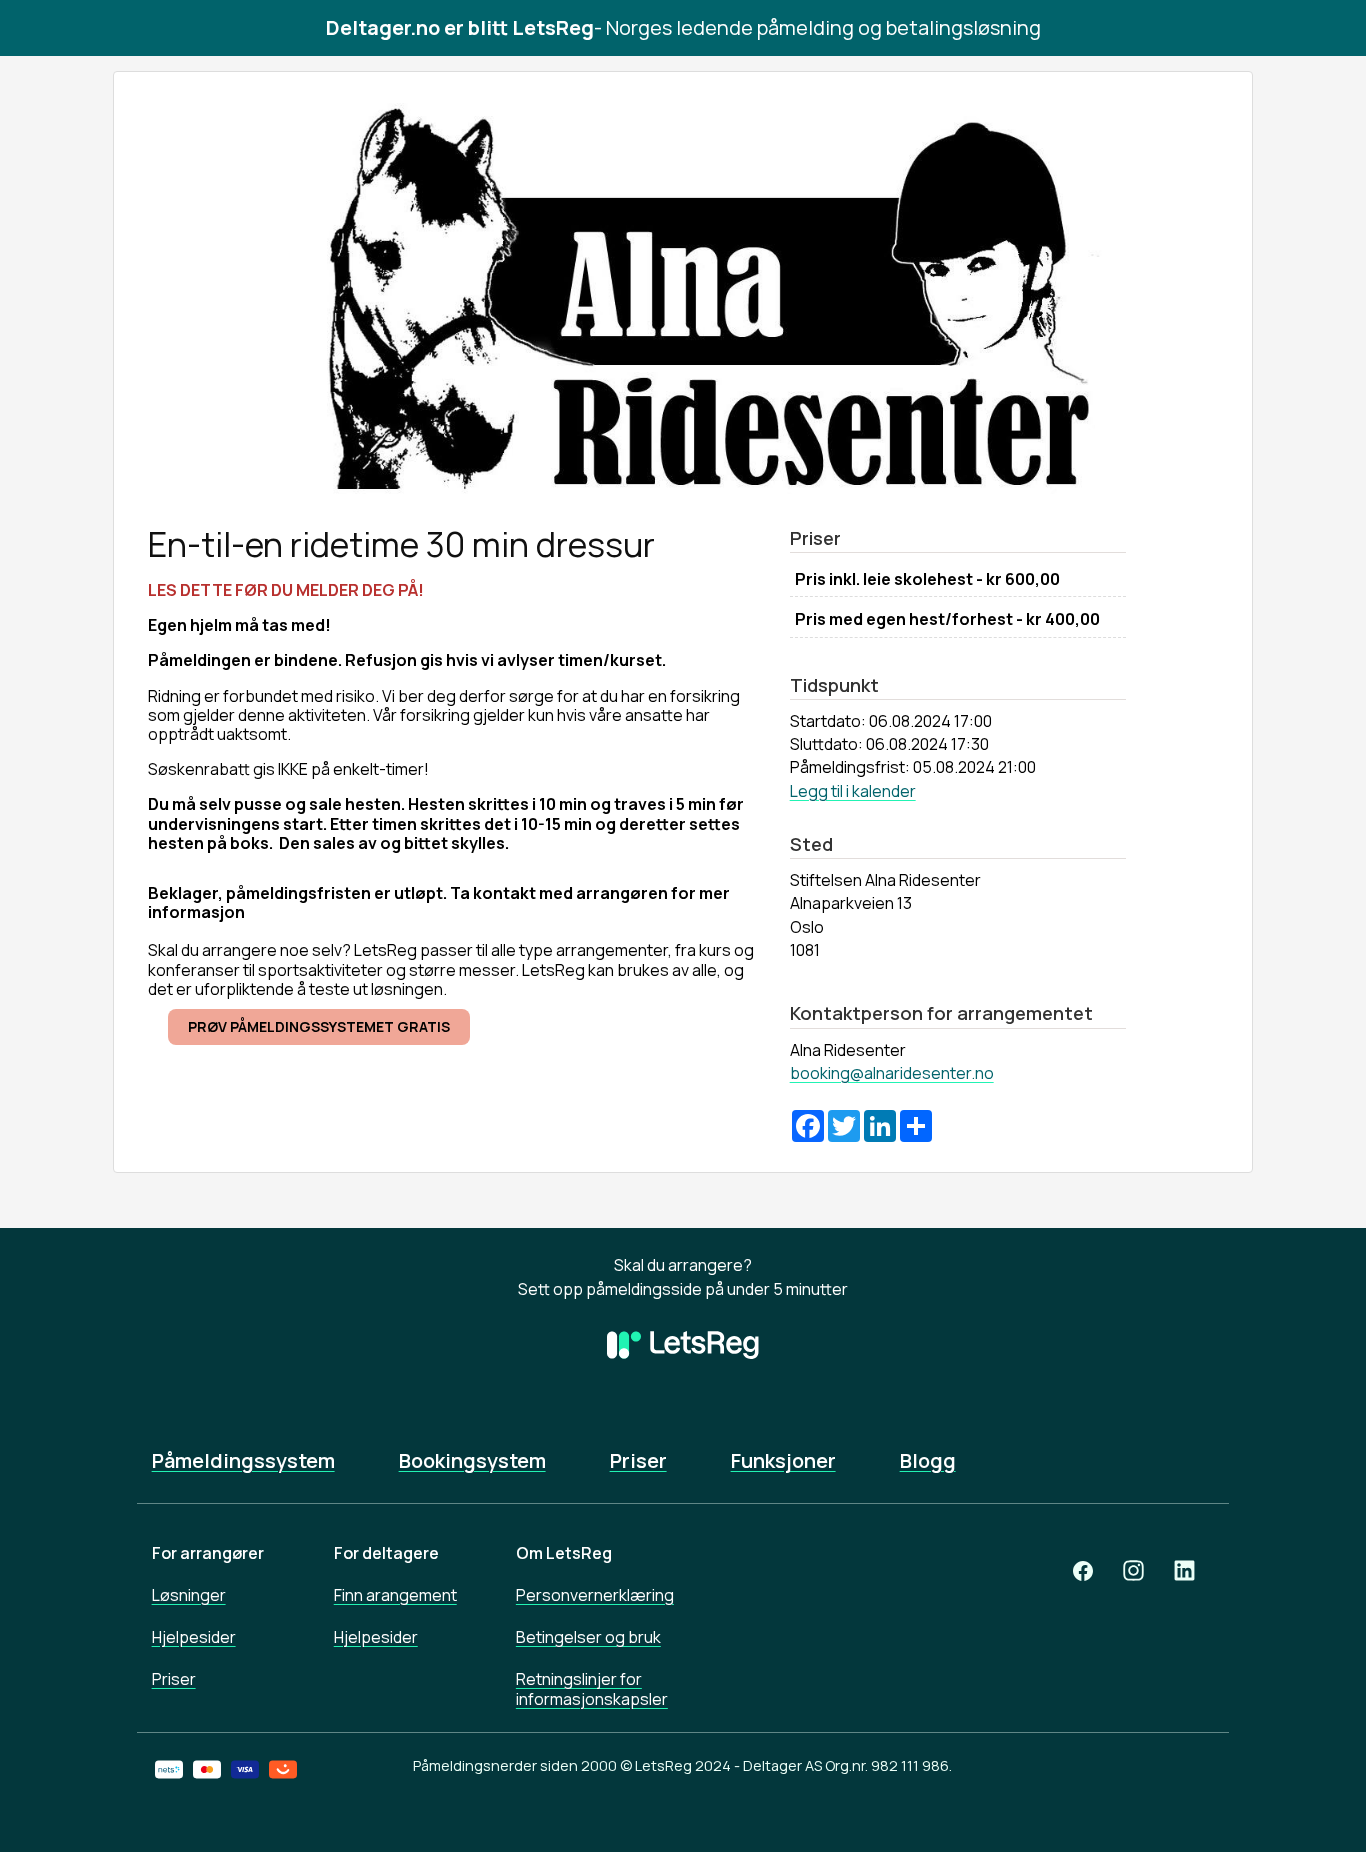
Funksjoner (783, 1461)
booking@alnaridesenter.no (892, 1073)
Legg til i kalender (853, 791)
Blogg (928, 1461)
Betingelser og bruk (588, 1637)
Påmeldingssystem (243, 1461)
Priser (638, 1461)
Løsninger (189, 1595)
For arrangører (208, 1553)
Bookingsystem (472, 1461)
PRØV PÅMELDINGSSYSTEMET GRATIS (319, 1026)
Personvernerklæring (595, 1595)
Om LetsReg (564, 1553)
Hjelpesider (194, 1637)
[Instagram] (1133, 1570)
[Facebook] (1083, 1570)
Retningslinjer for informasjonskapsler (592, 1688)
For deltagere (386, 1553)
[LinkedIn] (1184, 1570)
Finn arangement (395, 1595)
